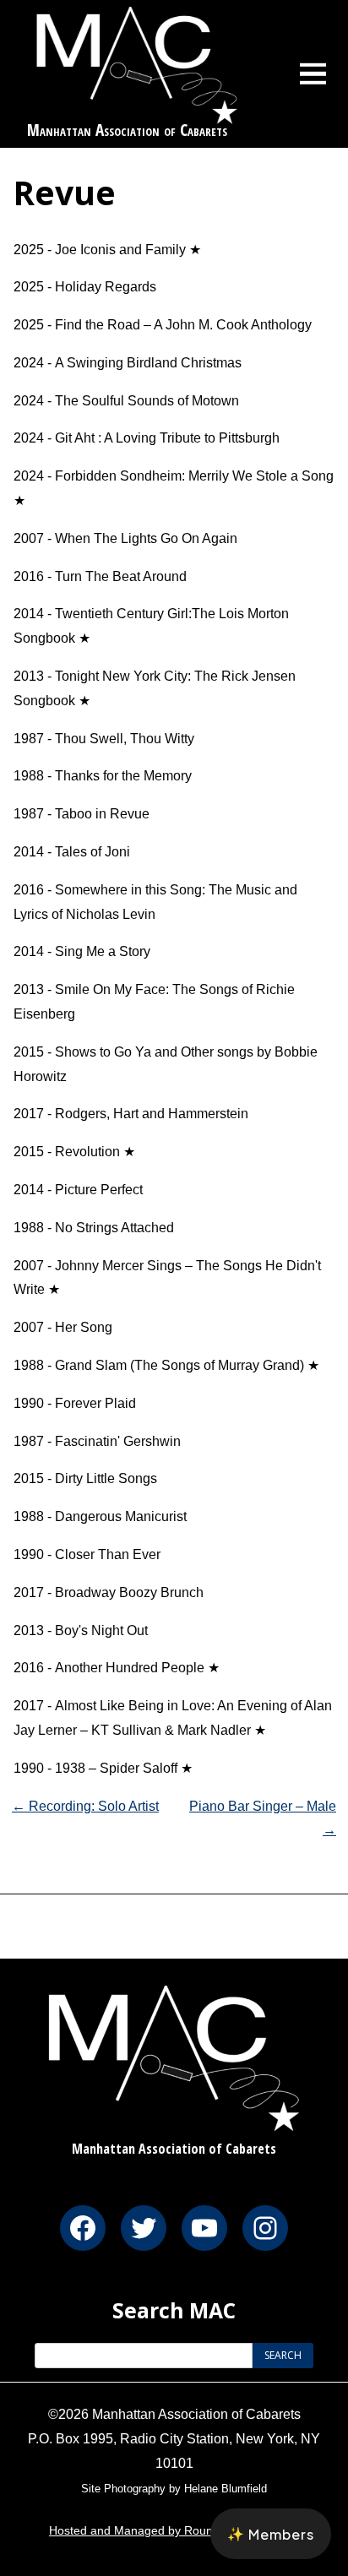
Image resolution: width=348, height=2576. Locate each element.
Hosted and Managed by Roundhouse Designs (174, 2530)
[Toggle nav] (313, 73)
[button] (271, 2534)
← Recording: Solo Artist (85, 1806)
